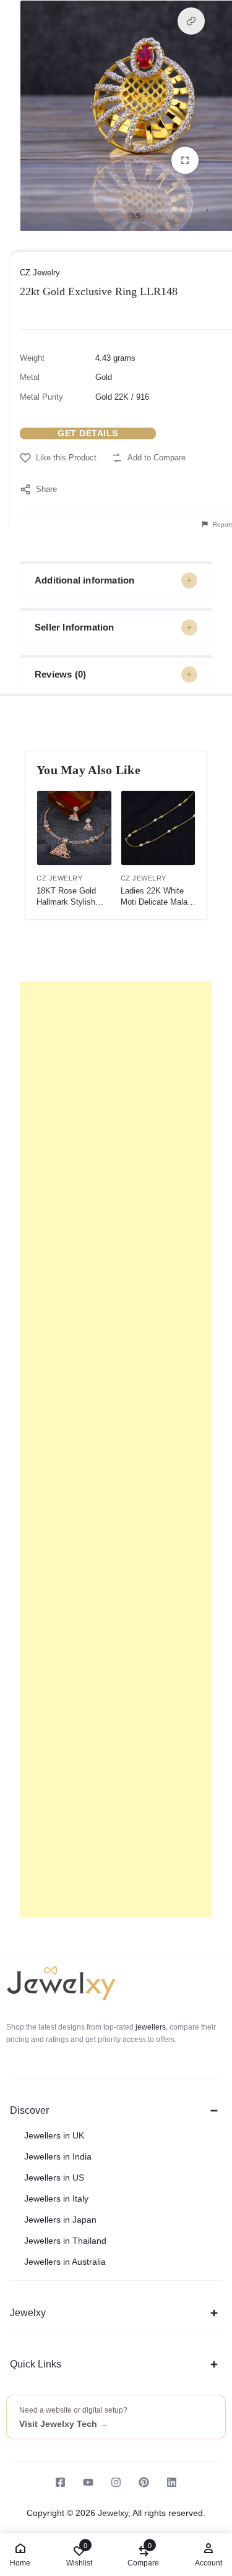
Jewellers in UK (54, 2135)
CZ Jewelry (40, 273)
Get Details (88, 433)
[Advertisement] (116, 1449)
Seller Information (75, 627)
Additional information (84, 580)
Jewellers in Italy (56, 2199)
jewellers (150, 2027)
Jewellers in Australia (65, 2262)
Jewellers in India (58, 2156)
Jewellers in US (54, 2178)
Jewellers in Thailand (65, 2241)
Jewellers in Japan (60, 2220)
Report (221, 524)
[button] (191, 21)
